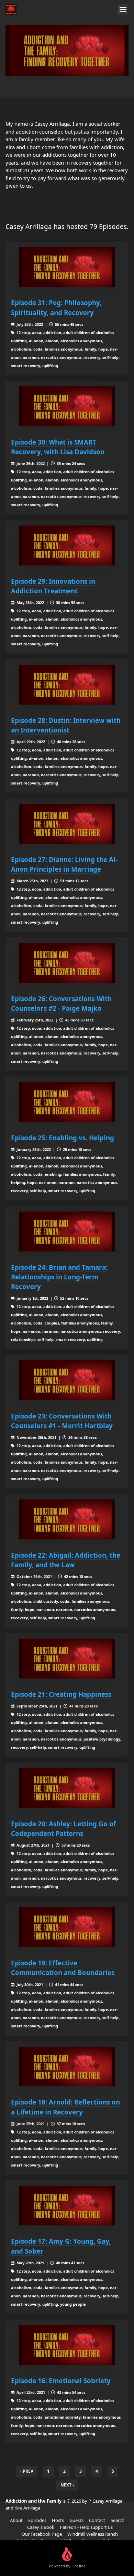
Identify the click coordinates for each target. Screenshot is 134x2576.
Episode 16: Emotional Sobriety (61, 2381)
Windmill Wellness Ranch (93, 2534)
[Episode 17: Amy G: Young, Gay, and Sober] (67, 2206)
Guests (76, 2520)
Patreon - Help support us (86, 2527)
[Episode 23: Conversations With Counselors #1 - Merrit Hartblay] (67, 1380)
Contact (97, 2520)
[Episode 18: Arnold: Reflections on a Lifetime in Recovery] (67, 2067)
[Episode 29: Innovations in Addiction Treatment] (67, 546)
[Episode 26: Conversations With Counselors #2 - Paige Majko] (67, 963)
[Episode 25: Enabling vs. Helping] (67, 1102)
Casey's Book (41, 2527)
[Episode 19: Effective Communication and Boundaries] (67, 1927)
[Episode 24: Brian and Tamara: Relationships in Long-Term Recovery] (67, 1232)
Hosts (58, 2520)
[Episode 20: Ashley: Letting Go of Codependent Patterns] (67, 1788)
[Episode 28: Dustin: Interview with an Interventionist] (67, 685)
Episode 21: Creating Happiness (61, 1694)
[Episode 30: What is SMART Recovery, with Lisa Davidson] (67, 406)
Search (118, 2520)
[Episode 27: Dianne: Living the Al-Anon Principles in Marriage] (67, 824)
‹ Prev (27, 2471)
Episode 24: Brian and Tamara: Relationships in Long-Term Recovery (59, 1277)
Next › (67, 2485)
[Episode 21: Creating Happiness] (67, 1659)
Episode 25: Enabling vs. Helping (63, 1138)
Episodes (37, 2520)
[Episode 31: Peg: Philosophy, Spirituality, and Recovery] (67, 267)
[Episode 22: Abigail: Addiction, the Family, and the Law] (67, 1519)
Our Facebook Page (42, 2534)
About (16, 2520)
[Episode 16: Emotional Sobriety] (67, 2345)
